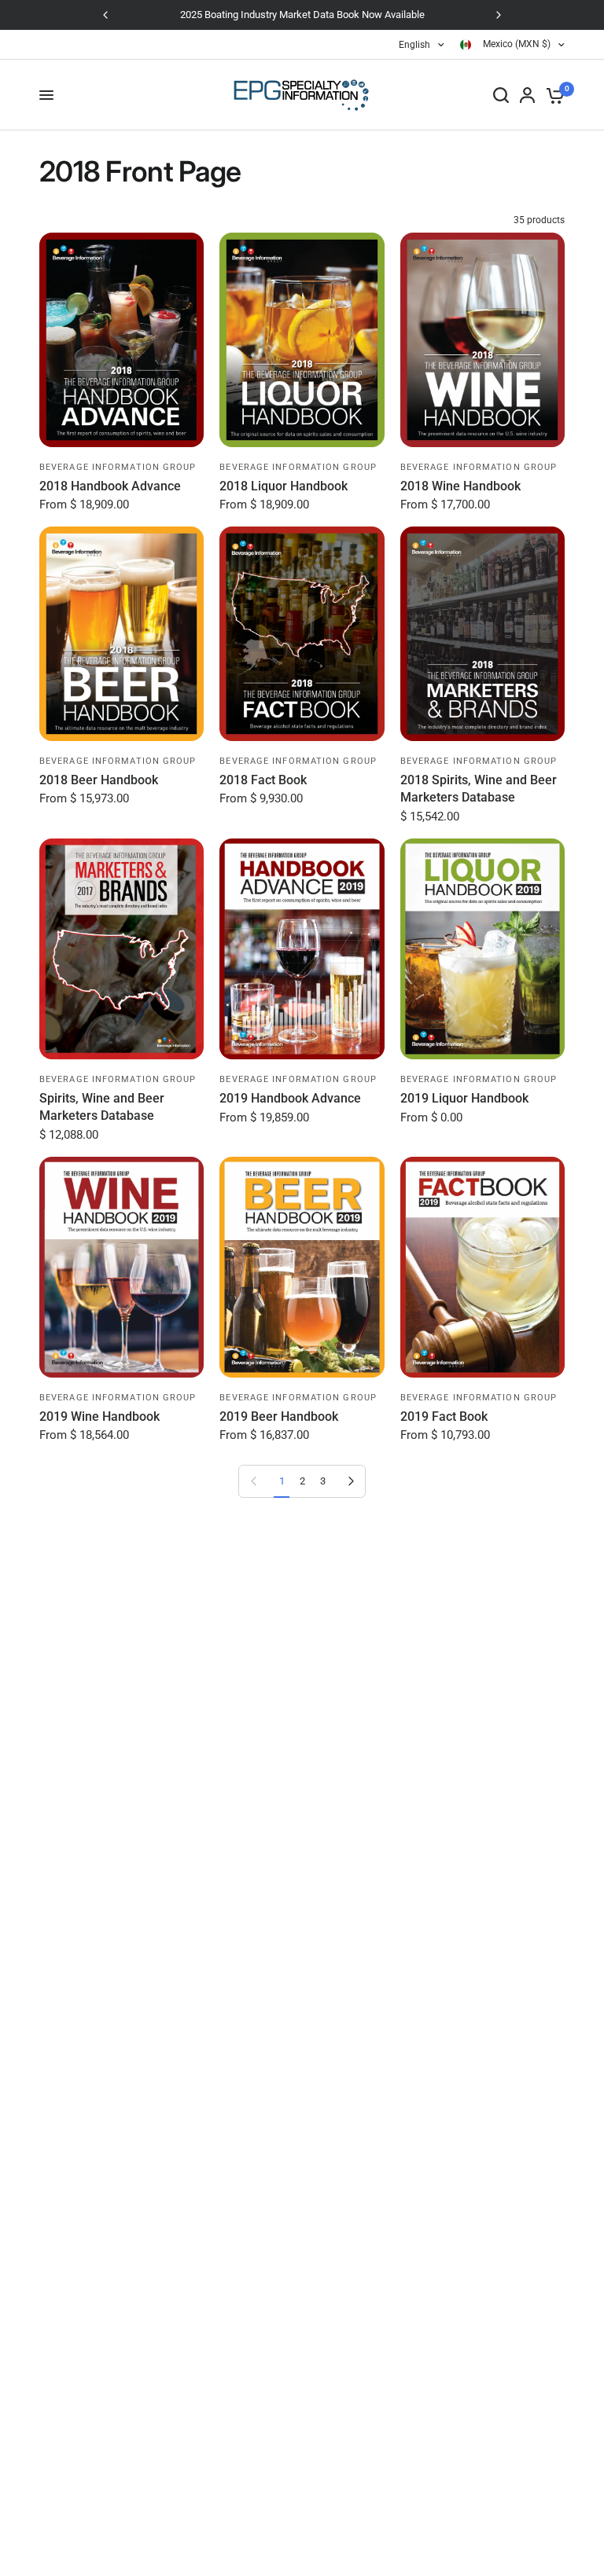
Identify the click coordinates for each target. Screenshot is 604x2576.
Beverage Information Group (118, 467)
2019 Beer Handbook (279, 1416)
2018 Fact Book (263, 780)
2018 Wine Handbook (460, 486)
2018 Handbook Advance (110, 486)
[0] (552, 95)
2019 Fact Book (444, 1416)
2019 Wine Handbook (99, 1416)
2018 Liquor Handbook (284, 486)
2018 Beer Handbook (99, 780)
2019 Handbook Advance (290, 1098)
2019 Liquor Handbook (464, 1098)
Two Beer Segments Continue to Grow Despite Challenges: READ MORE (336, 15)
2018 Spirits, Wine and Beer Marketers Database (479, 789)
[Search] (501, 95)
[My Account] (527, 95)
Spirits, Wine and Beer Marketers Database (102, 1107)
